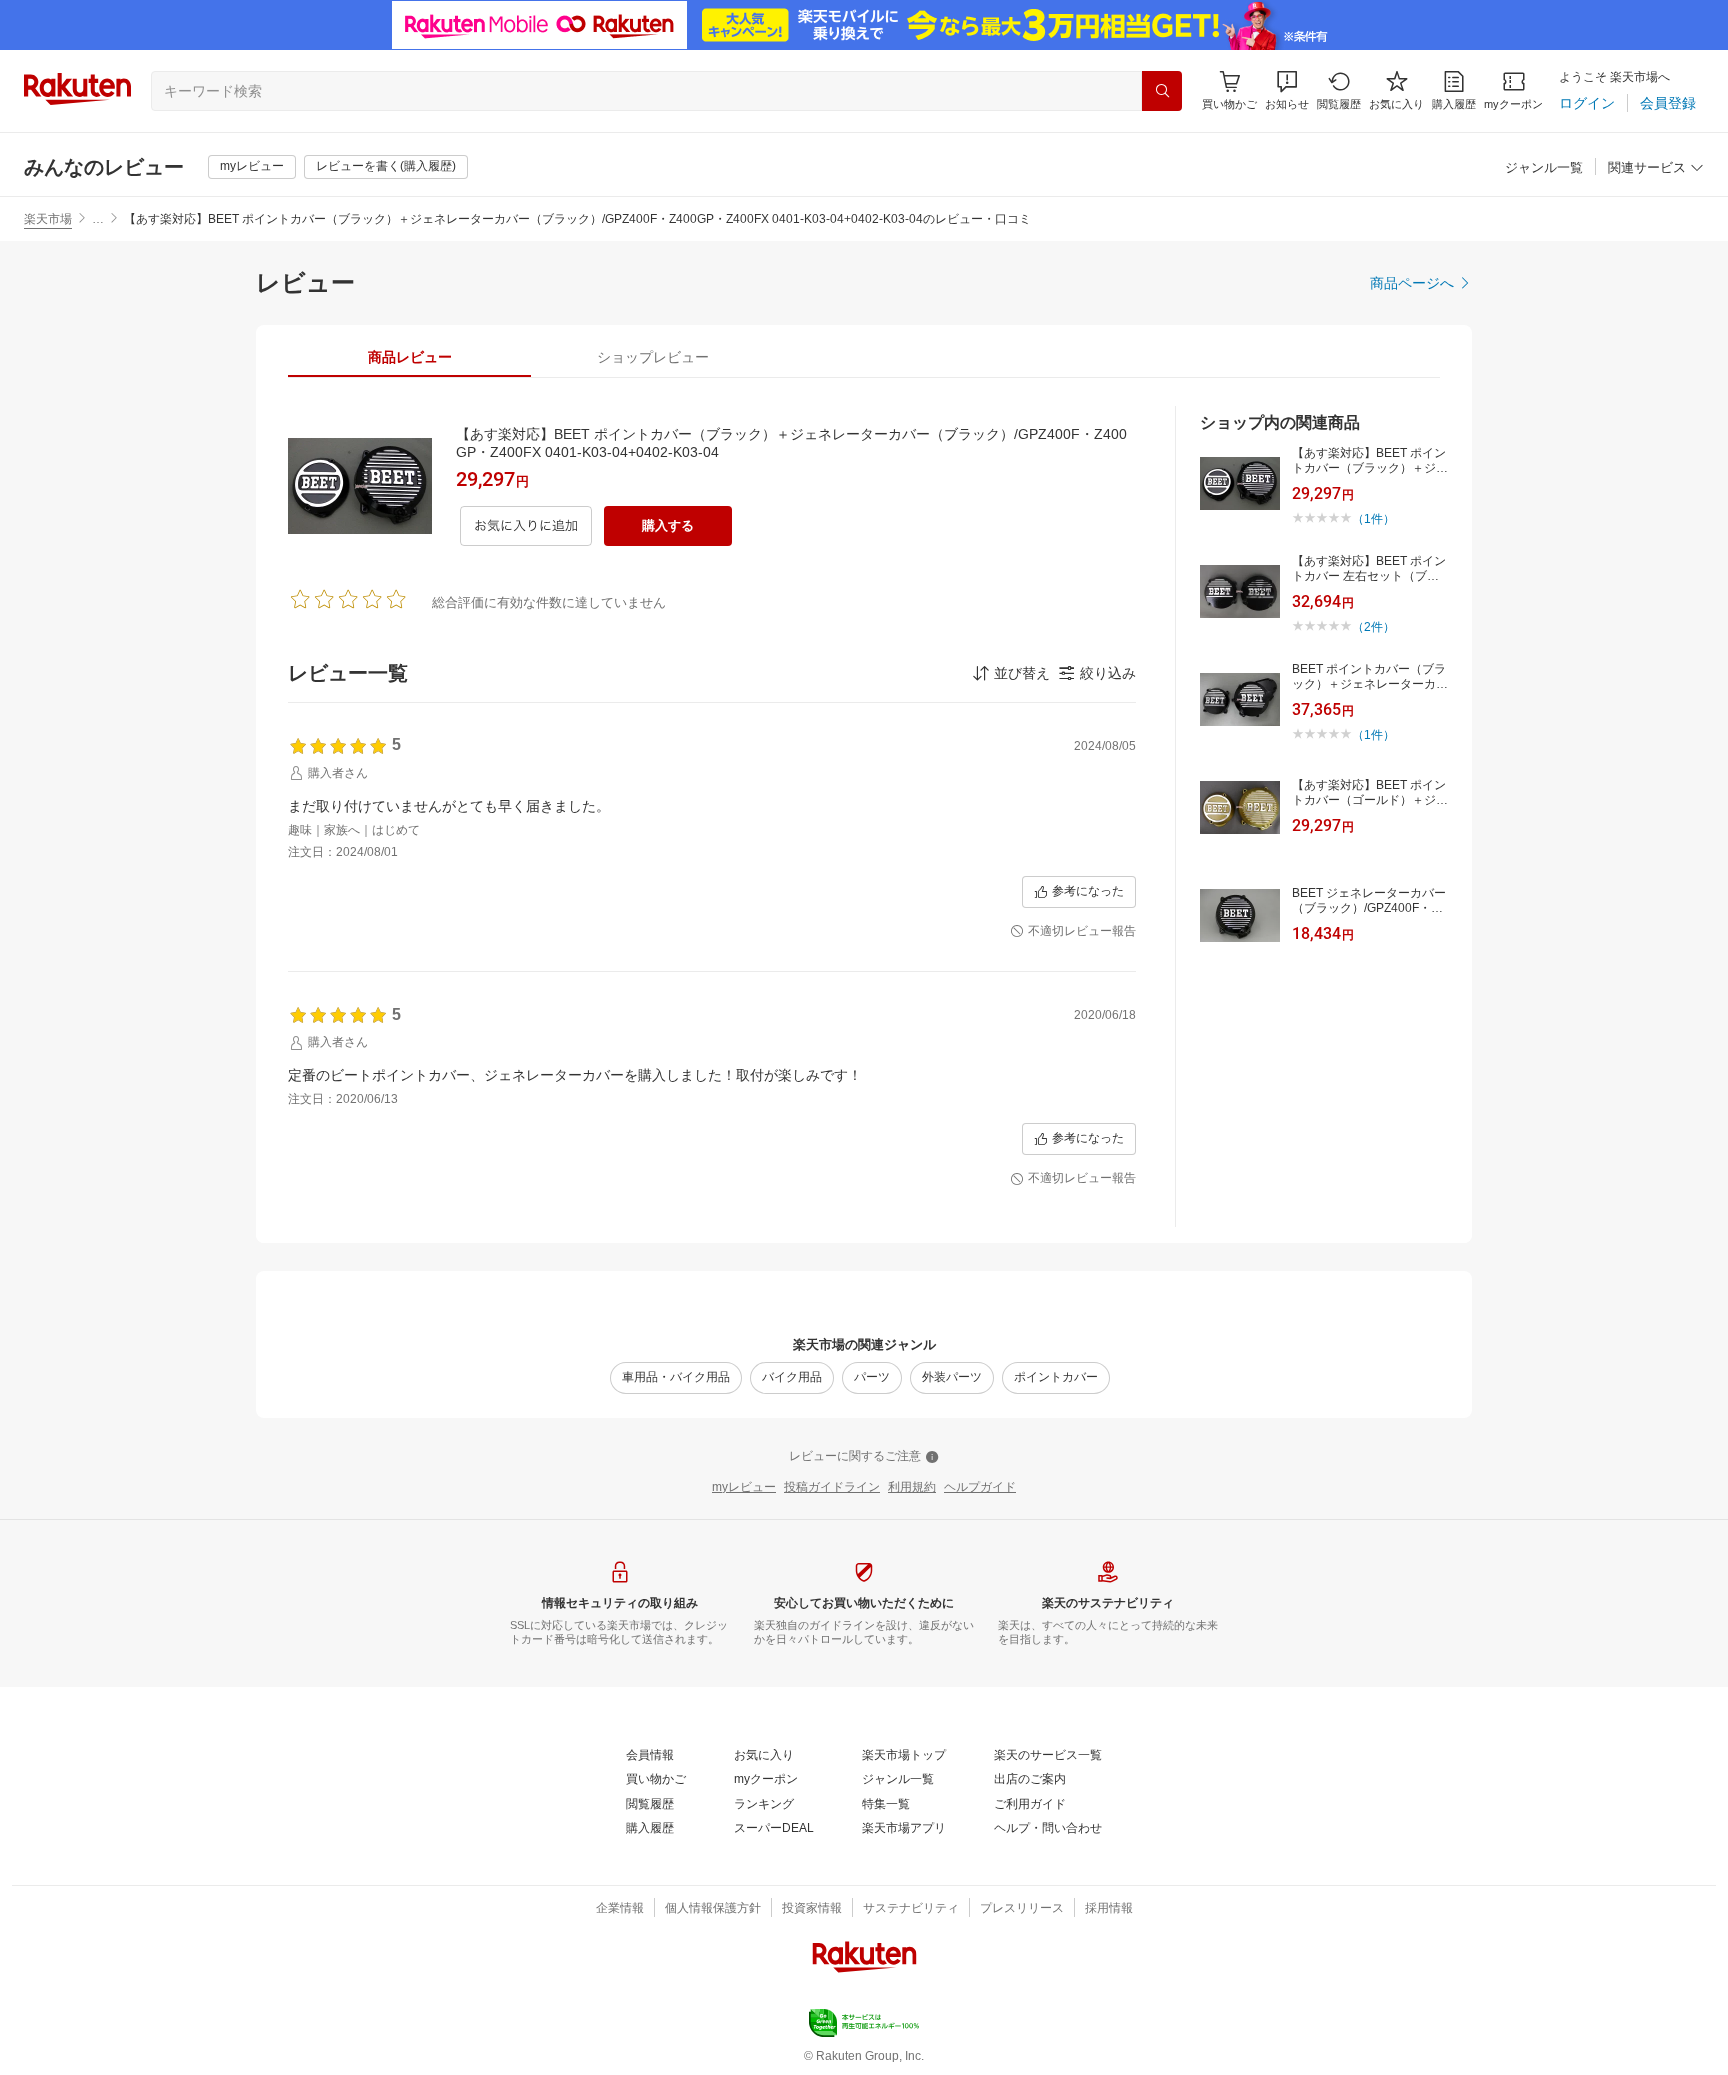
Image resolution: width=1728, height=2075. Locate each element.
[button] (1287, 90)
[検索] (1162, 91)
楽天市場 (48, 219)
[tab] (409, 357)
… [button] (98, 219)
